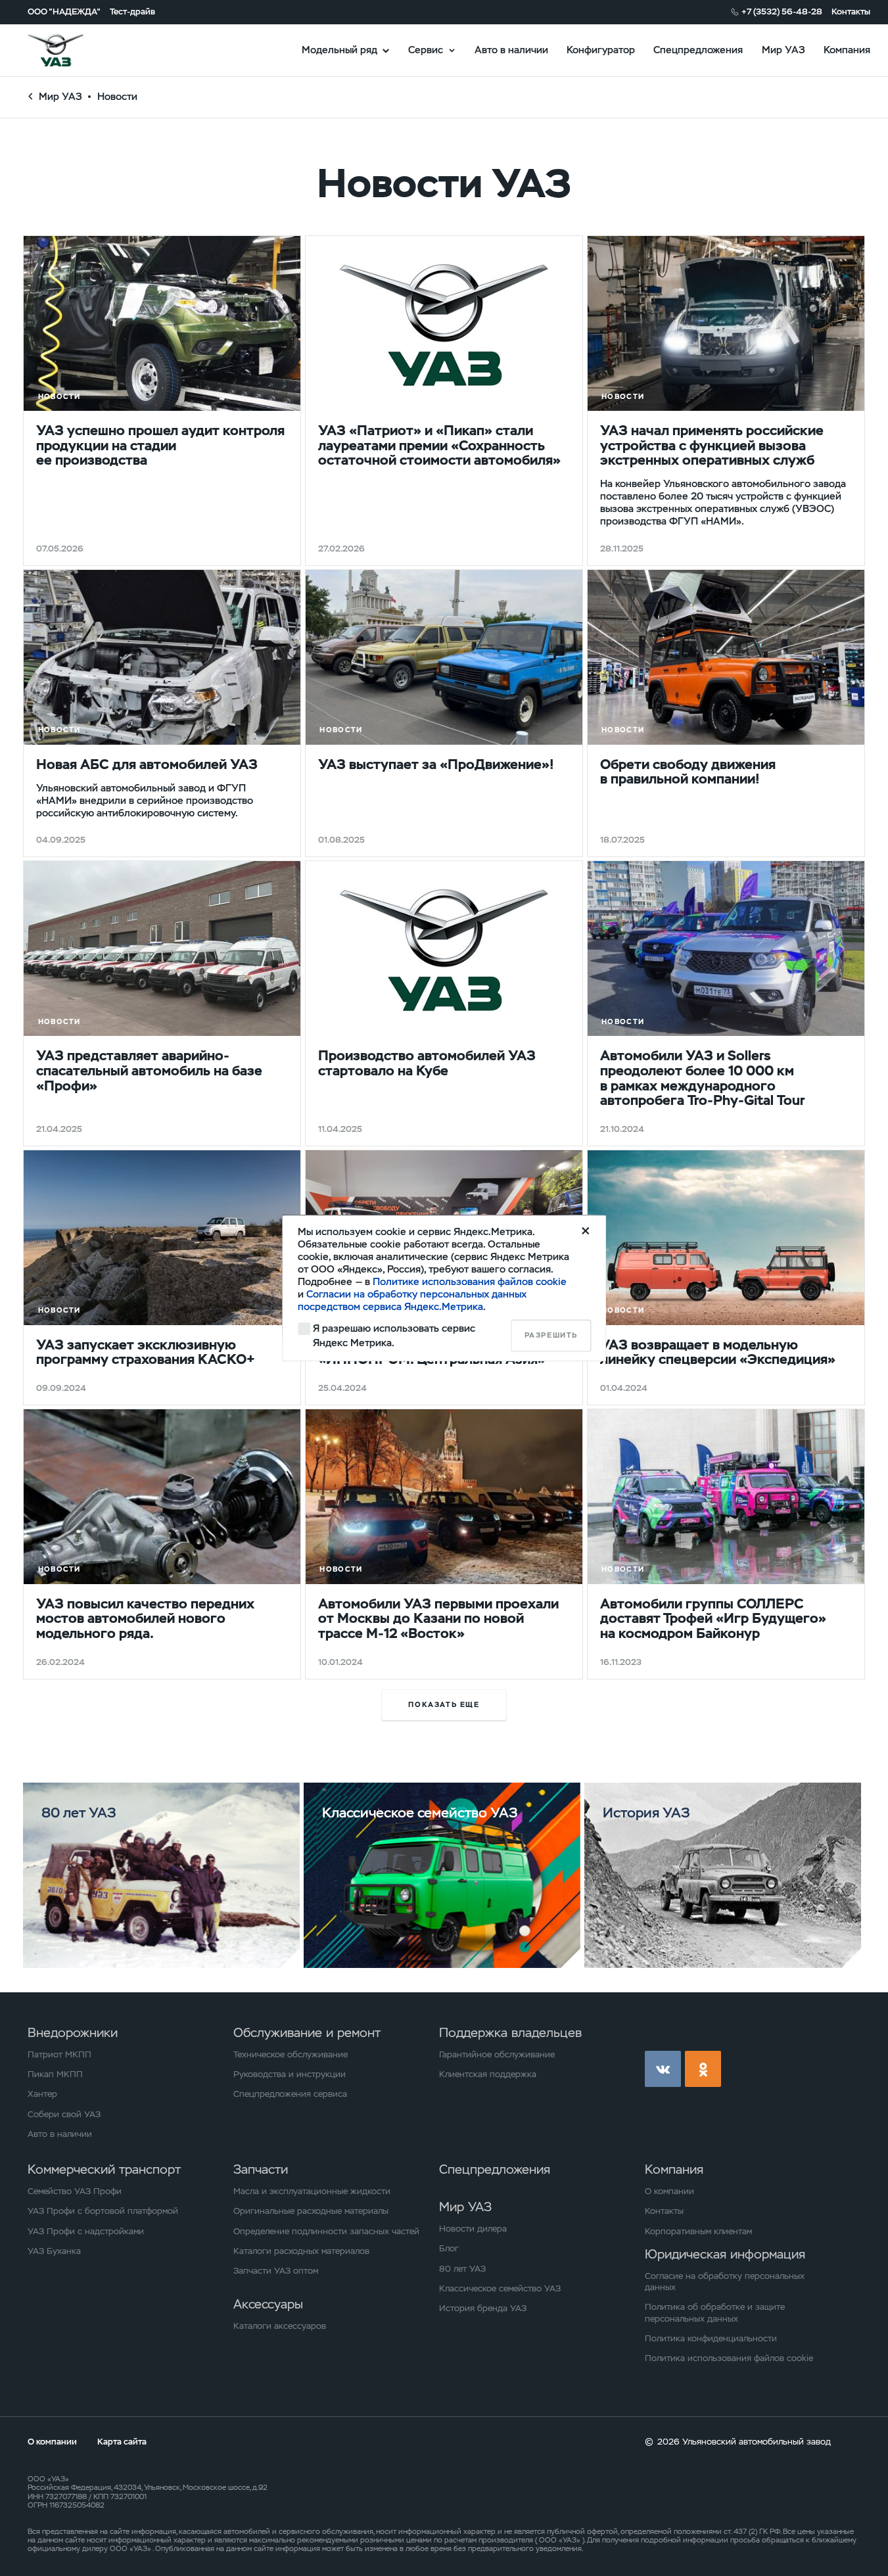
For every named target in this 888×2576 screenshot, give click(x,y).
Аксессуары (268, 2304)
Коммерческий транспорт (104, 2169)
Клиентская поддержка (488, 2074)
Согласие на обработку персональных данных (725, 2282)
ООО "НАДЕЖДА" (64, 12)
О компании (669, 2191)
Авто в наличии (511, 50)
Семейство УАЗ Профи (75, 2191)
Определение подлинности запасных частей (326, 2231)
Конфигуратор (601, 50)
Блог (449, 2248)
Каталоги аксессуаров (280, 2326)
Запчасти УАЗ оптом (276, 2271)
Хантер (42, 2094)
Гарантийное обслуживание (497, 2054)
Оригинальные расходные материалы (311, 2211)
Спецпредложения (698, 50)
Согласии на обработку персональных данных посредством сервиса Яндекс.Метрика (412, 1300)
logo (71, 50)
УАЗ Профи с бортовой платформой (103, 2211)
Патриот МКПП (59, 2054)
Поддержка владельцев (510, 2033)
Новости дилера (473, 2229)
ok (703, 2069)
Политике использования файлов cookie (470, 1281)
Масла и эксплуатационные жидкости (312, 2191)
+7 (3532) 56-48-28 (782, 12)
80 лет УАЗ (462, 2269)
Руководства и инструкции (290, 2074)
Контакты (851, 12)
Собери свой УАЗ (64, 2114)
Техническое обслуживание (291, 2054)
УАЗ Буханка (54, 2251)
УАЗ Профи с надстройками (86, 2231)
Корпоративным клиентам (698, 2231)
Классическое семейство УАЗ (500, 2288)
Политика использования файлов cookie (729, 2358)
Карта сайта (122, 2442)
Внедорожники (73, 2033)
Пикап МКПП (55, 2074)
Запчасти (261, 2169)
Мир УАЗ (783, 50)
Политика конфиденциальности (711, 2338)
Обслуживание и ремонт (307, 2033)
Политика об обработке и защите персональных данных (715, 2312)
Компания (847, 50)
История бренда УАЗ (483, 2308)
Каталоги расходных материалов (301, 2251)
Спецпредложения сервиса (290, 2094)
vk (663, 2069)
